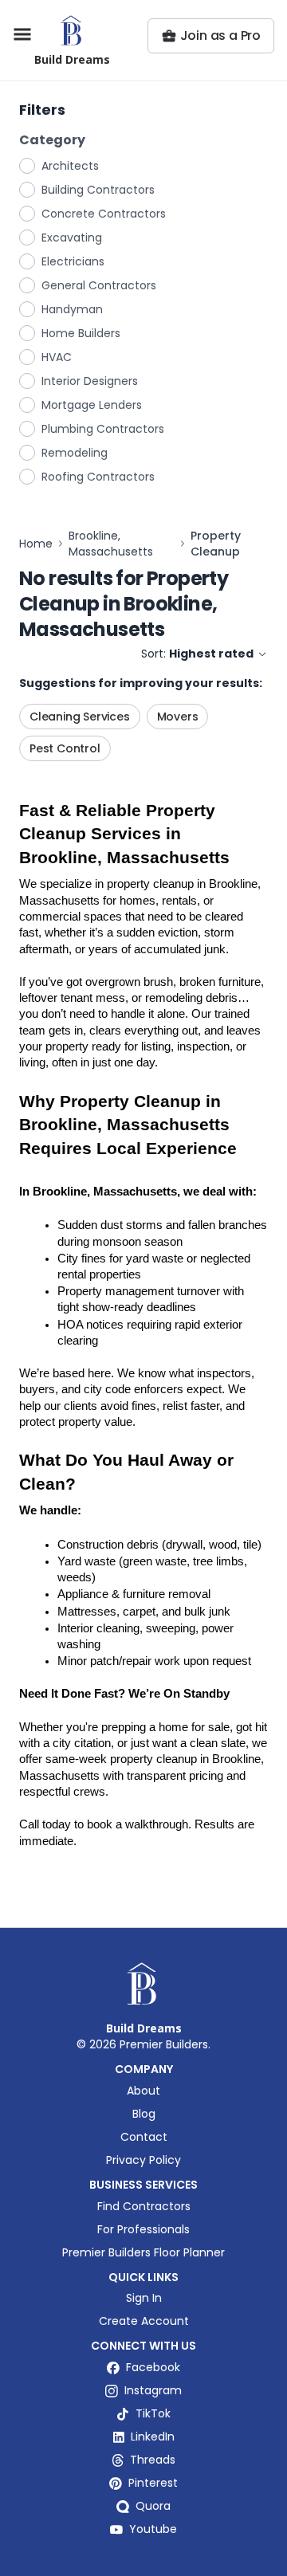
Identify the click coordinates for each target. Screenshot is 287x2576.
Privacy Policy (143, 2160)
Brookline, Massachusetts (111, 544)
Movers (178, 717)
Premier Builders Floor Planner (143, 2252)
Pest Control (65, 748)
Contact (144, 2137)
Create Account (144, 2321)
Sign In (144, 2298)
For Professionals (143, 2229)
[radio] (28, 165)
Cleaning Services (80, 717)
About (143, 2091)
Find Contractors (144, 2206)
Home (36, 544)
